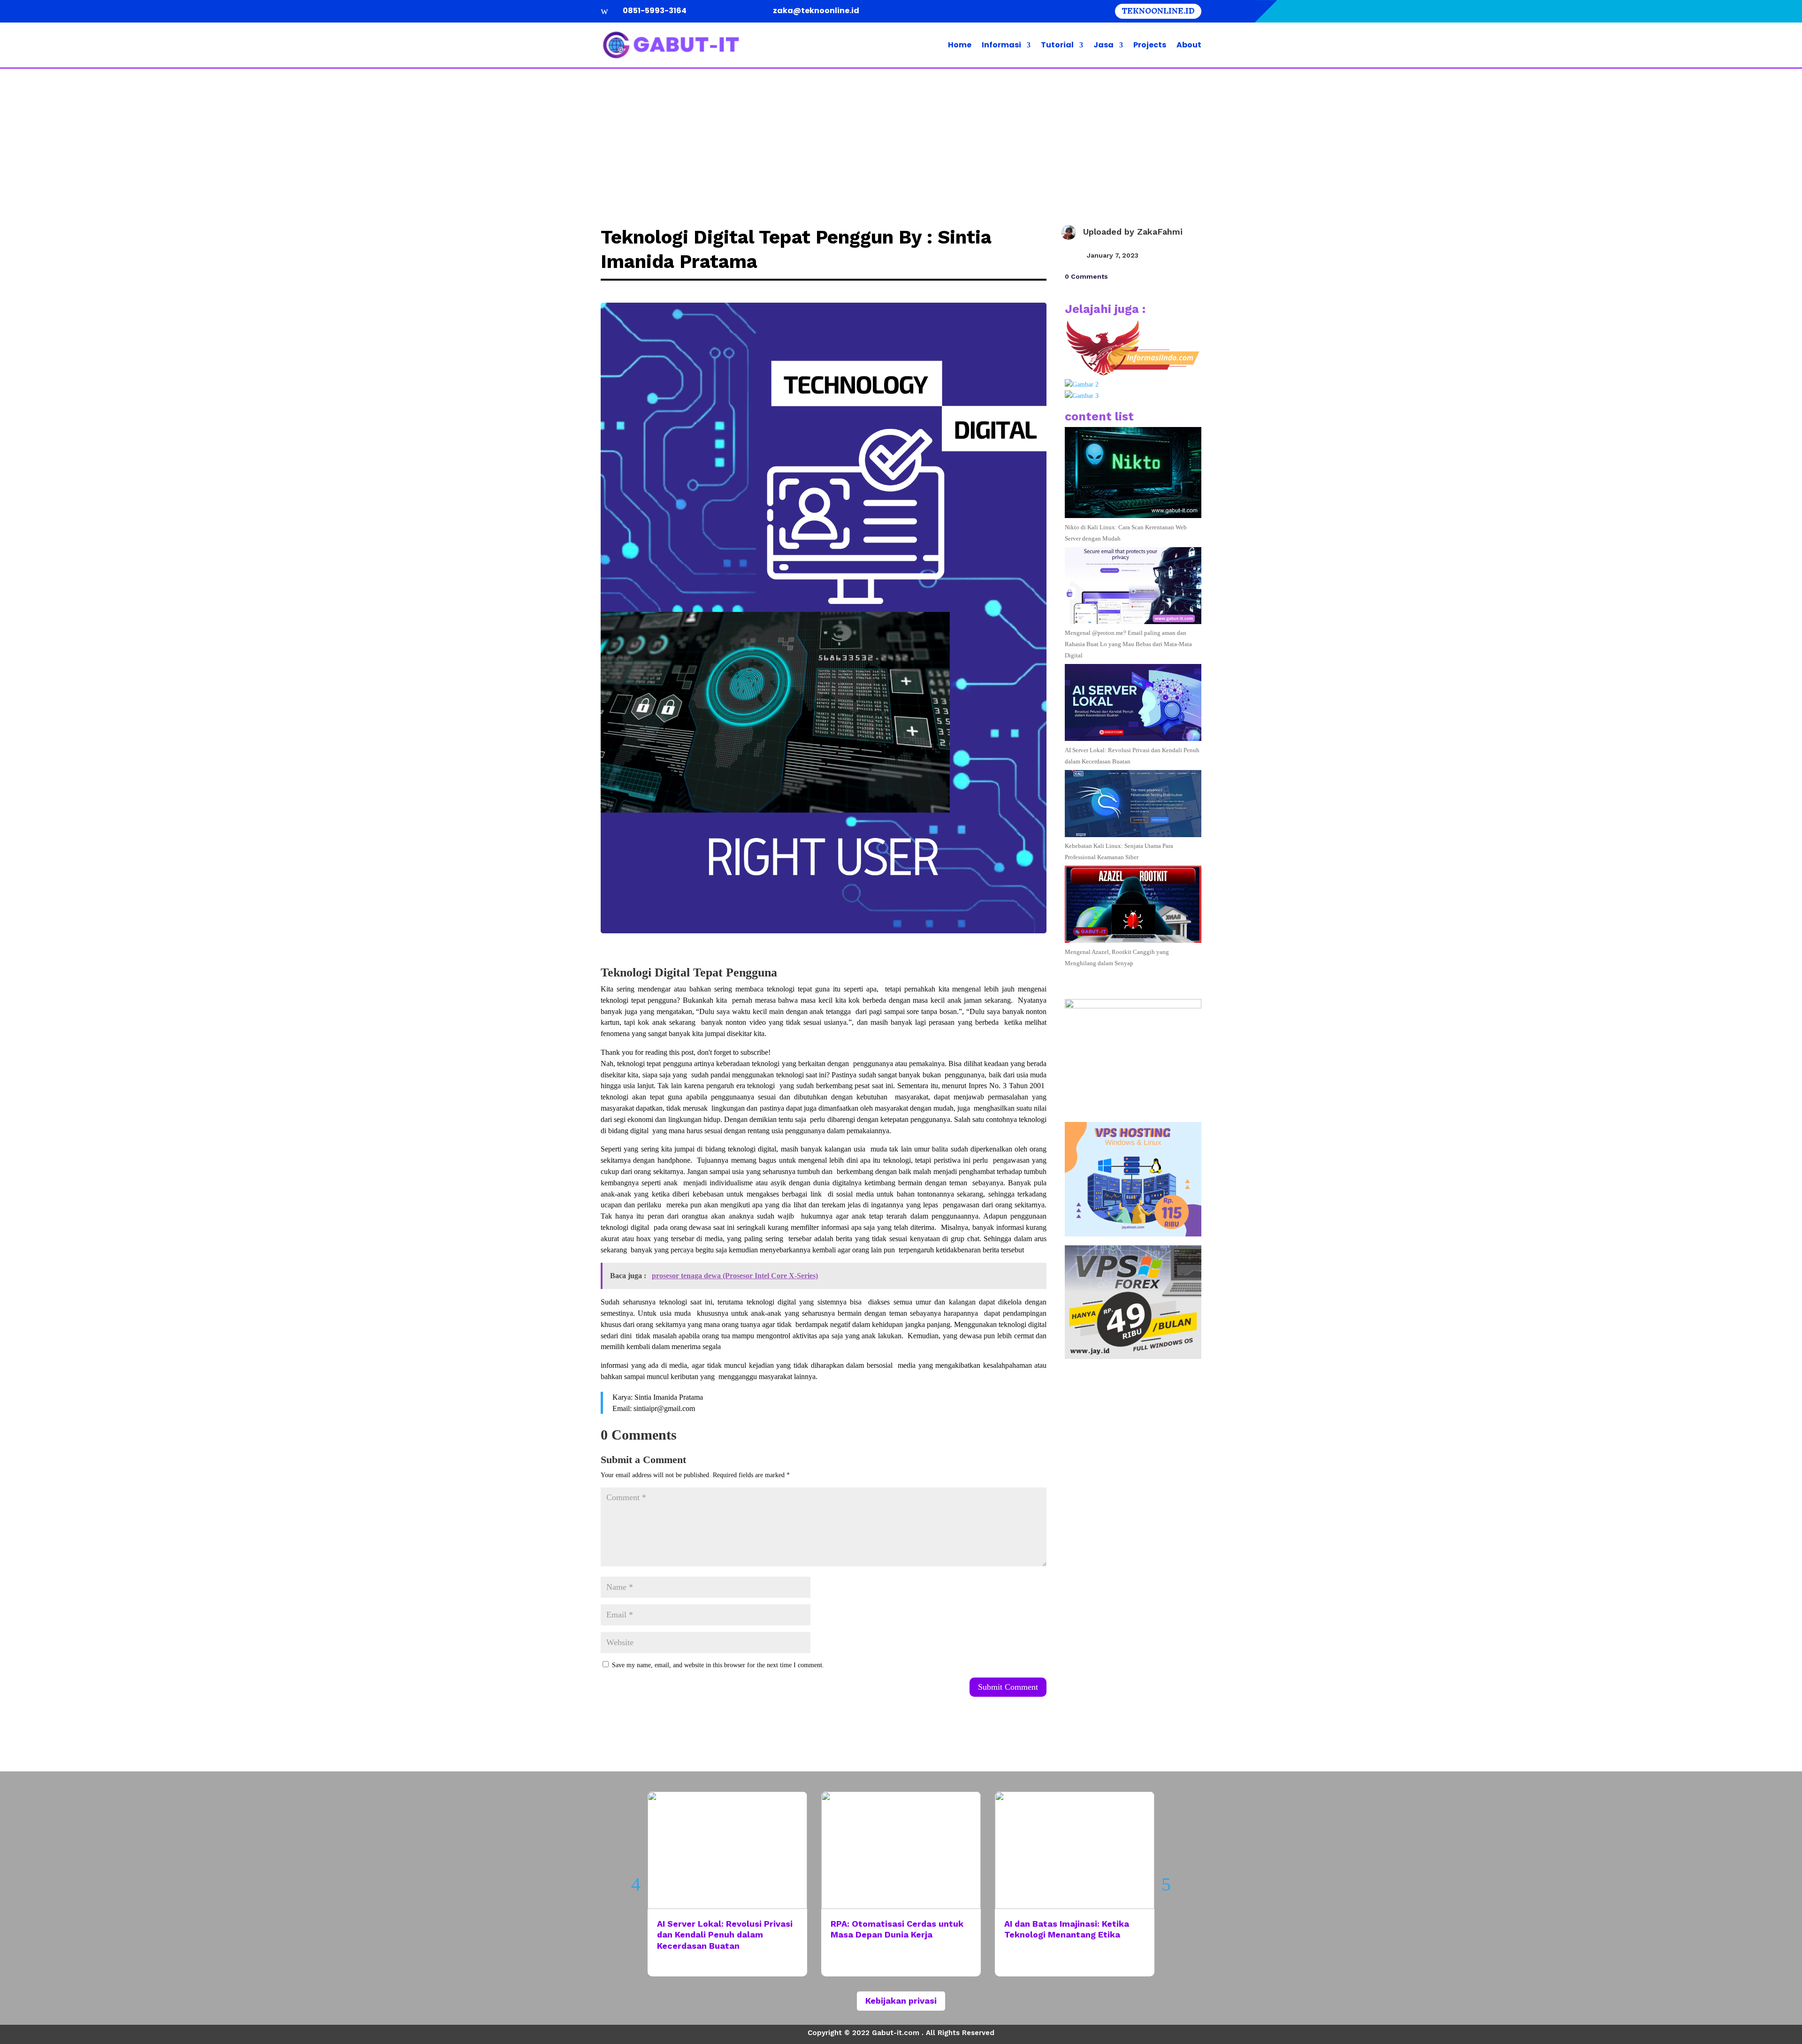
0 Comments (1086, 276)
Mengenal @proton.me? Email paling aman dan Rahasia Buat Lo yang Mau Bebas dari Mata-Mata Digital (1128, 644)
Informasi (1001, 45)
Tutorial (1057, 45)
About (1189, 45)
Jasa (1103, 45)
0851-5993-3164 (655, 11)
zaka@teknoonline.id (816, 11)
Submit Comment (1008, 1687)
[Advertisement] (901, 139)
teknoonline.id (1158, 11)
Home (960, 45)
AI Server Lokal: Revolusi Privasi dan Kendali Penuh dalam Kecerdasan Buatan (725, 1935)
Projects (1150, 45)
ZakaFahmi (1160, 232)
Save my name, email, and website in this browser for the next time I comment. (718, 1665)
